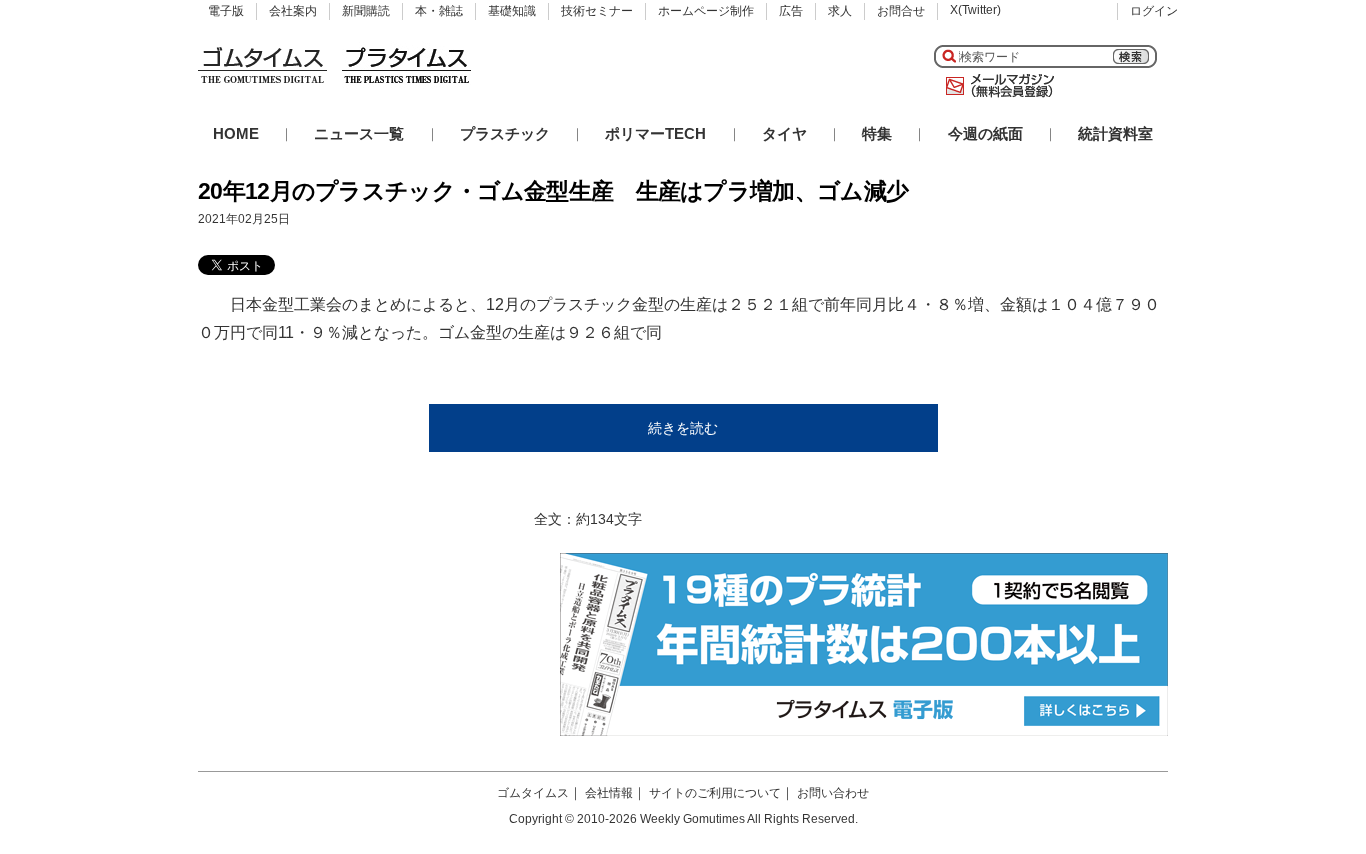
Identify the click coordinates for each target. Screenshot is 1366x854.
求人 (840, 11)
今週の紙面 (985, 133)
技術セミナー (597, 11)
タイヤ (784, 133)
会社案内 (293, 11)
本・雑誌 (439, 11)
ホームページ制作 (706, 11)
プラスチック (505, 133)
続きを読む (683, 428)
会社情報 (609, 793)
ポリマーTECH (655, 133)
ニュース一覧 (359, 133)
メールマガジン (996, 86)
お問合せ (901, 11)
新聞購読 (366, 11)
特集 (877, 133)
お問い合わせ (833, 793)
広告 (791, 11)
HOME (236, 133)
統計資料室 (1115, 133)
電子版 (226, 11)
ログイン (1154, 11)
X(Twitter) (975, 10)
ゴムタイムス (533, 793)
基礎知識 (512, 11)
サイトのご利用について (715, 793)
